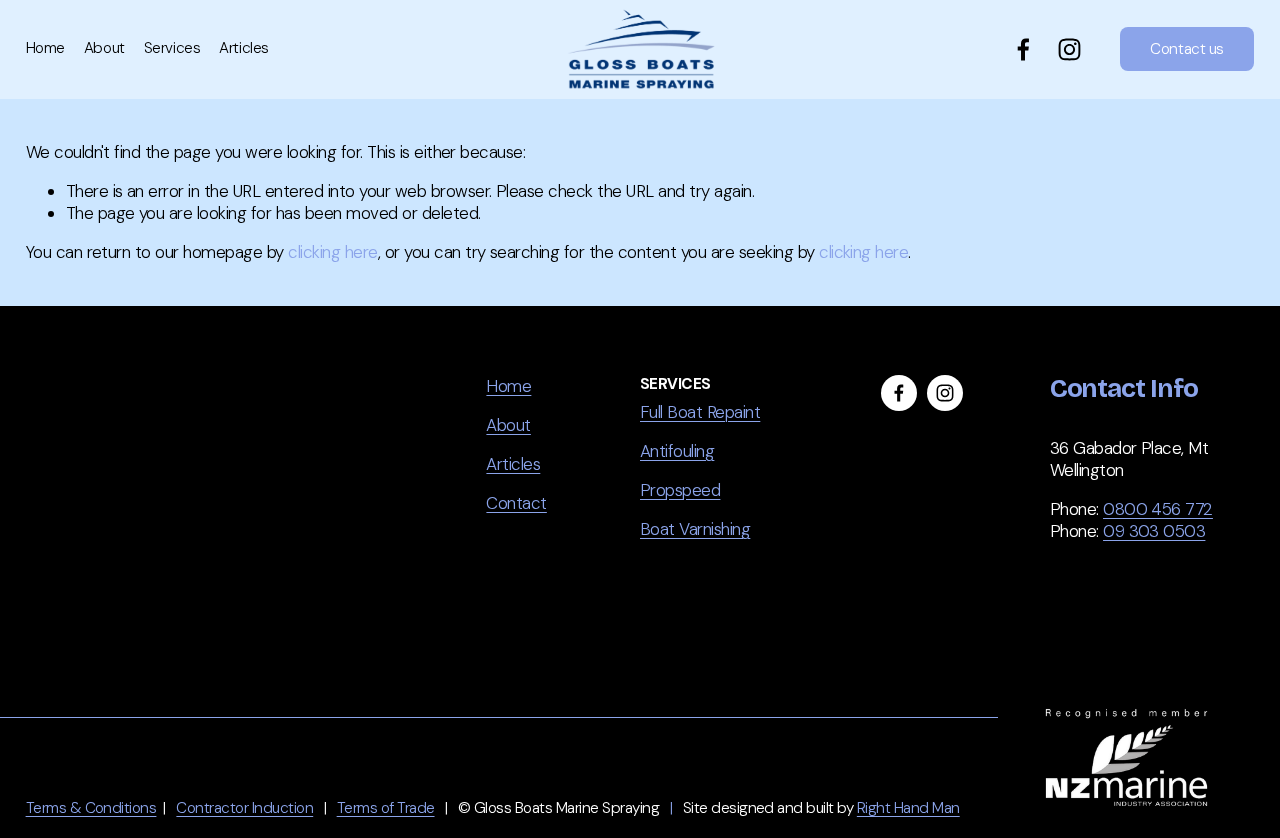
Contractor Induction (244, 808)
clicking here (332, 252)
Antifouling (677, 451)
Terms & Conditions (91, 808)
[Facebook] (1023, 49)
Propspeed (680, 490)
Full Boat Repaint (700, 412)
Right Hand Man (908, 808)
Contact (516, 503)
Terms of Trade (386, 808)
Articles (243, 48)
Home (45, 48)
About (104, 48)
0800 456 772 (1158, 509)
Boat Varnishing (695, 529)
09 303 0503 (1154, 531)
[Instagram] (1069, 49)
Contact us (1186, 49)
